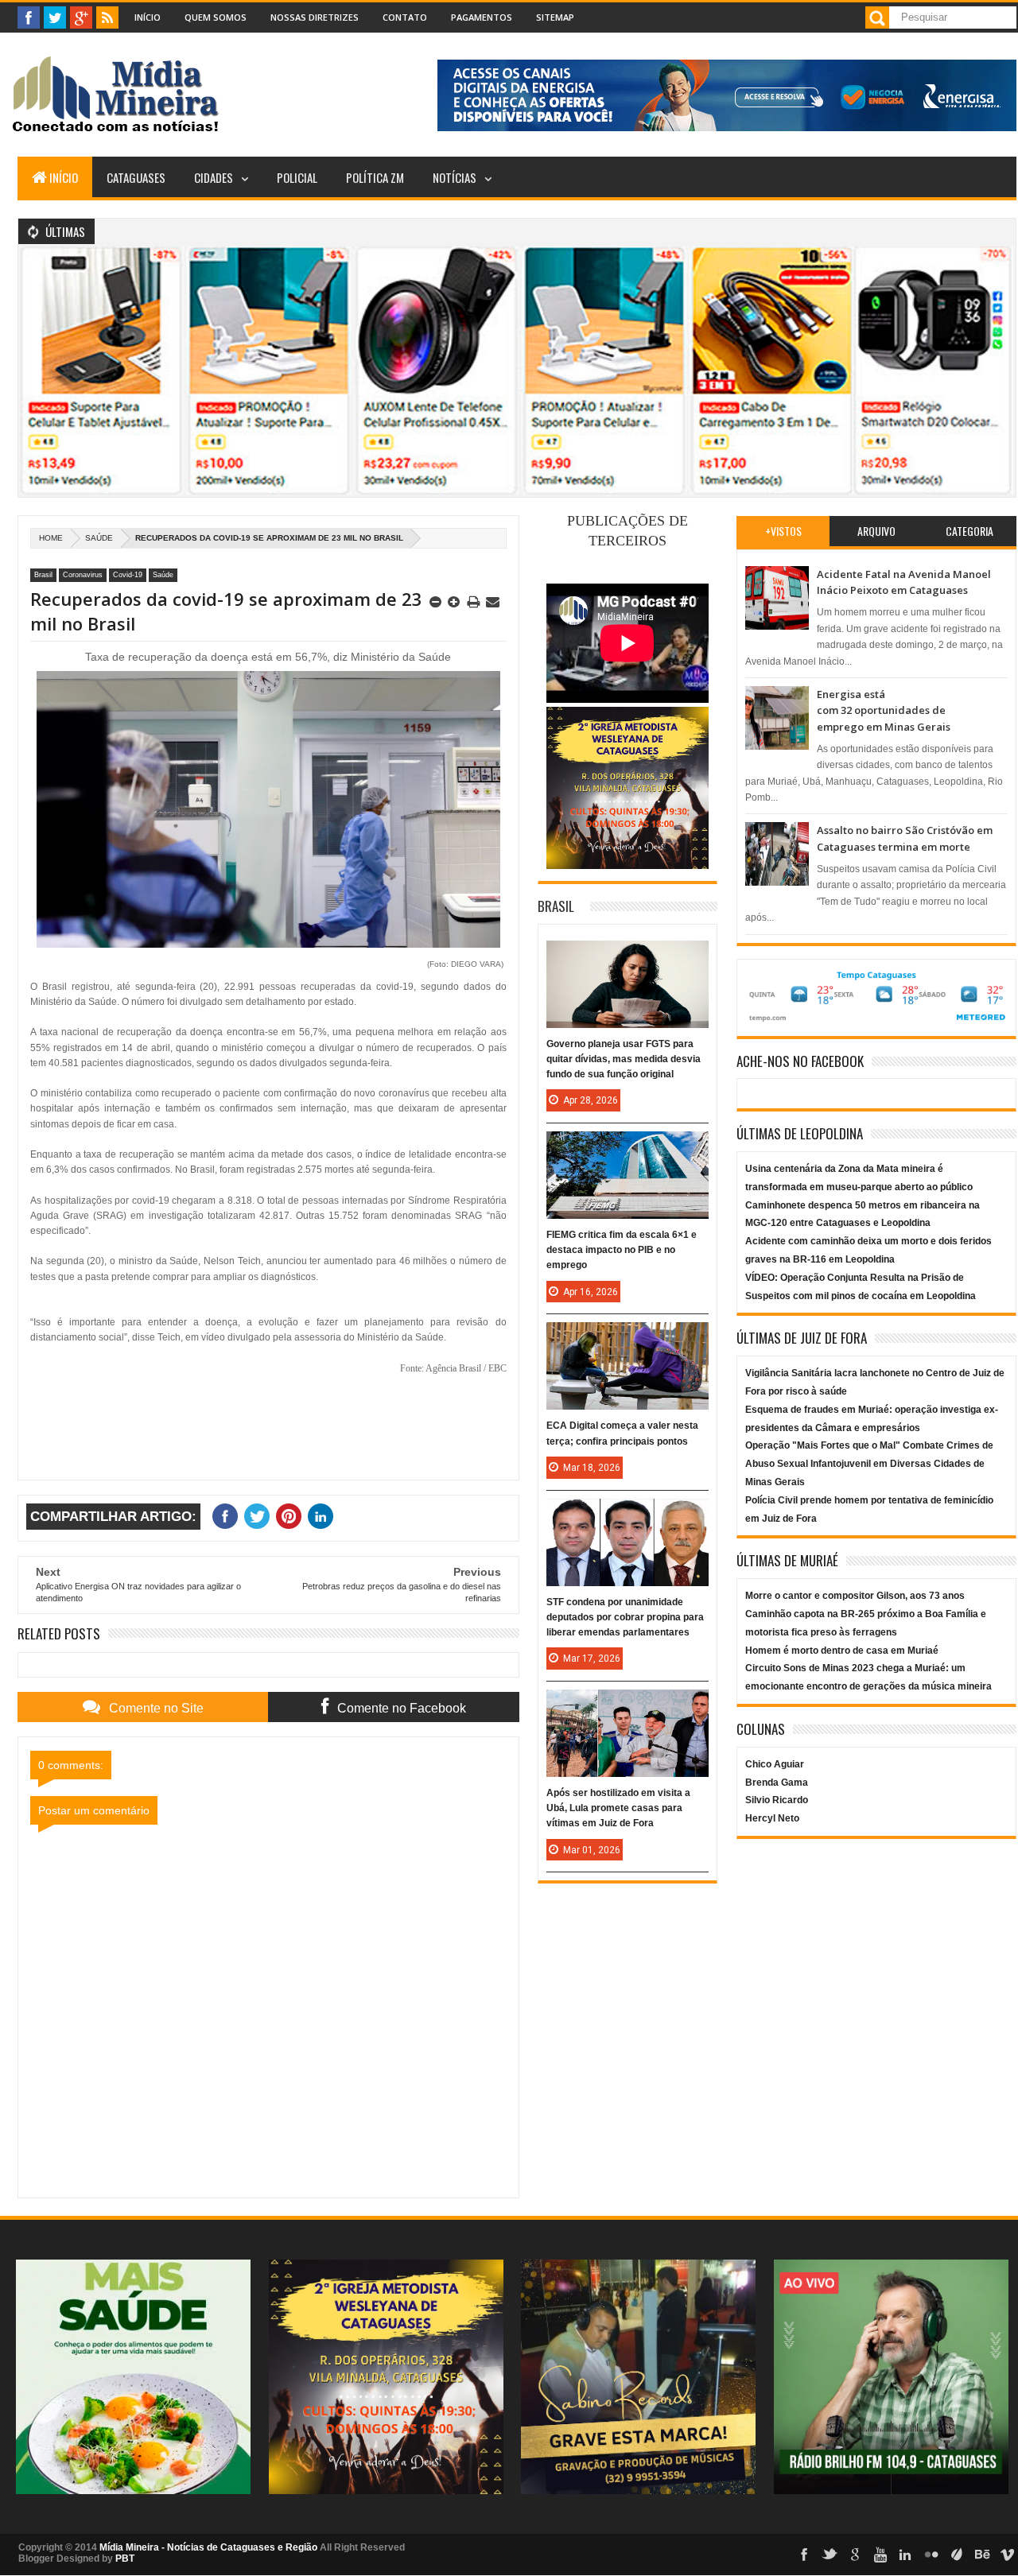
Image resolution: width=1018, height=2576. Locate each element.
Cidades (214, 177)
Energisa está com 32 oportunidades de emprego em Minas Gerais (884, 710)
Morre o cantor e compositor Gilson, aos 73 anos (855, 1596)
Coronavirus (83, 575)
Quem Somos (216, 17)
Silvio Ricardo (777, 1800)
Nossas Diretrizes (315, 17)
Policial (297, 177)
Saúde (99, 538)
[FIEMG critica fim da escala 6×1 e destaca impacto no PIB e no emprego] (628, 1147)
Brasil (43, 575)
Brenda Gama (777, 1783)
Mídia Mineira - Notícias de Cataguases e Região (208, 2547)
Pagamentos (482, 17)
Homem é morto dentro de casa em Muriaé (842, 1651)
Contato (405, 17)
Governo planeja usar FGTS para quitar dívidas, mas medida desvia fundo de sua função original (624, 1059)
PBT (125, 2559)
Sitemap (555, 17)
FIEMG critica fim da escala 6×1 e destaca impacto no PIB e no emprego (622, 1250)
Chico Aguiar (775, 1764)
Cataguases (136, 177)
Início (148, 17)
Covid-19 (128, 575)
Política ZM (375, 177)
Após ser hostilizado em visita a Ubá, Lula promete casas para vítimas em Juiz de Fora (618, 1808)
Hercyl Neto (772, 1818)
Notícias (455, 177)
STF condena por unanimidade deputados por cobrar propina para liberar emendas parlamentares (625, 1617)
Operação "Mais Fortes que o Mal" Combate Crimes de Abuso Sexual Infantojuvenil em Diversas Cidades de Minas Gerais (869, 1464)
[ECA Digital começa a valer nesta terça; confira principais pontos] (628, 1338)
